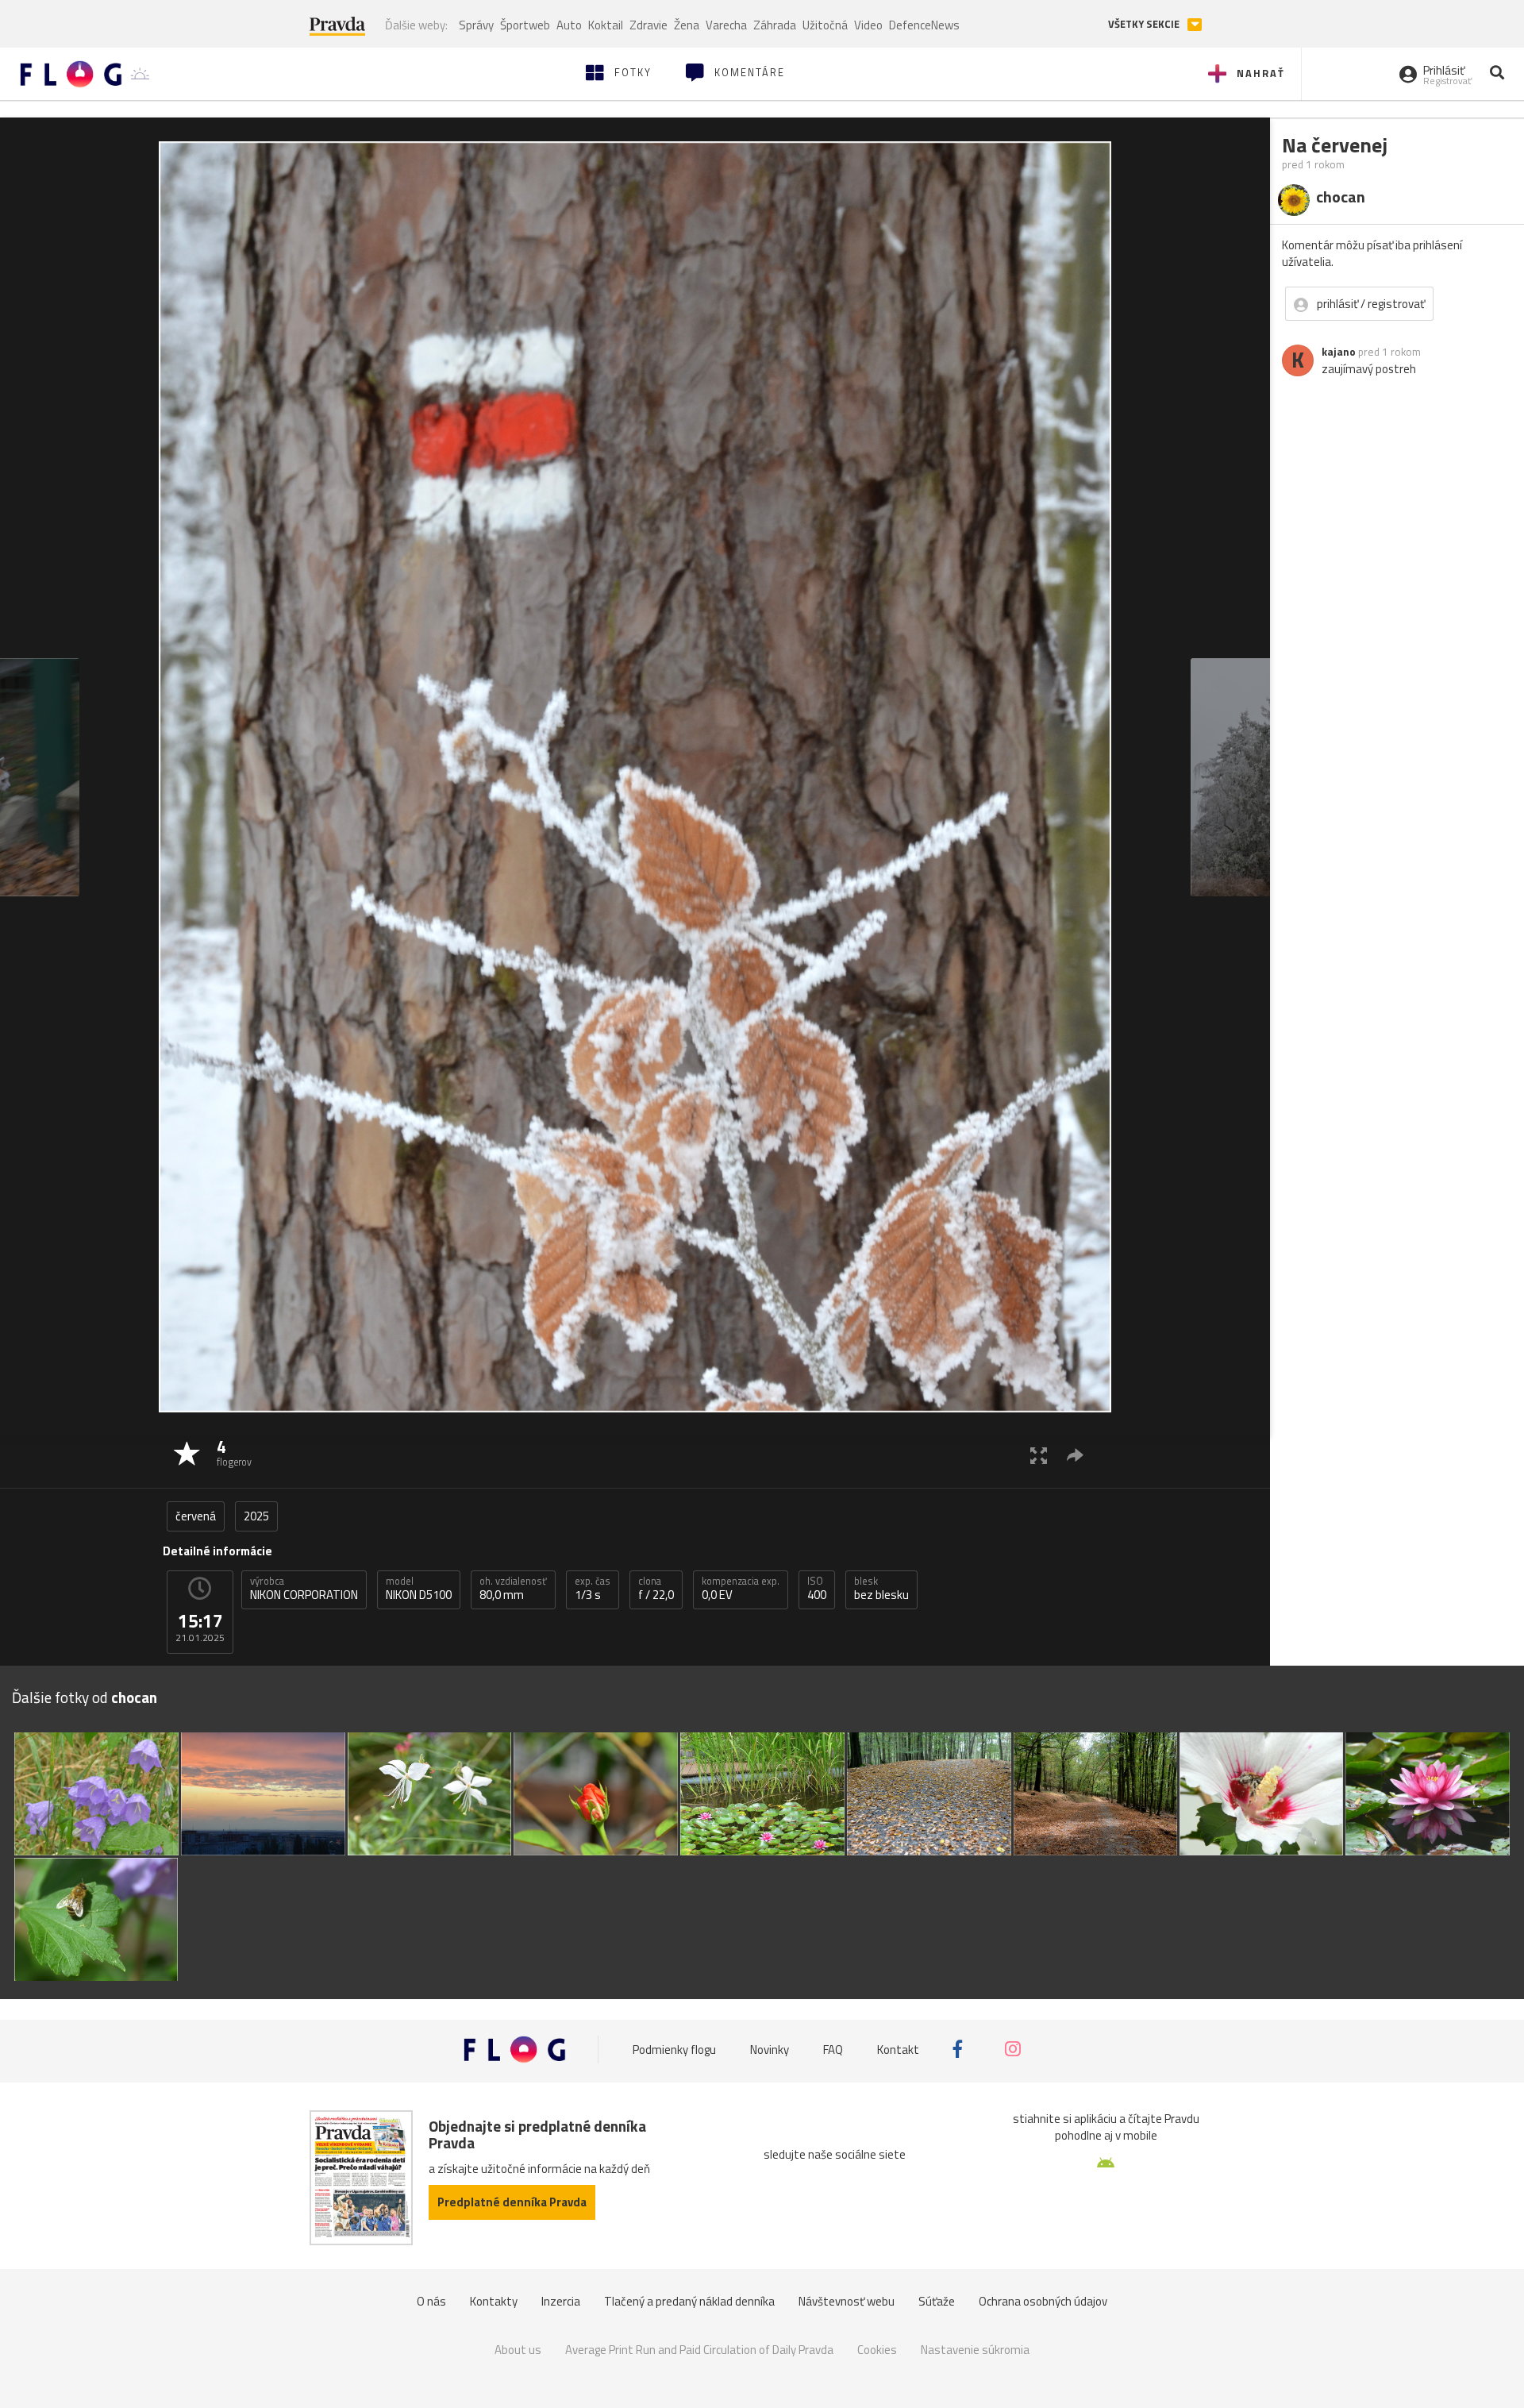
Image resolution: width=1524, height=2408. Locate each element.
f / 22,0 (656, 1589)
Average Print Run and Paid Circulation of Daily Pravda (699, 2350)
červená (196, 1516)
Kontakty (494, 2301)
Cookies (877, 2350)
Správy (476, 25)
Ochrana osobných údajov (1043, 2301)
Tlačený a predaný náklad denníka (689, 2301)
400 (817, 1589)
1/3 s (593, 1589)
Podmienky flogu (674, 2050)
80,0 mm (513, 1589)
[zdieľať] (1075, 1455)
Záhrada (775, 25)
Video (868, 25)
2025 (256, 1516)
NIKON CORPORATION (304, 1589)
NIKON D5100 (419, 1589)
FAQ (833, 2050)
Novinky (770, 2050)
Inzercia (561, 2301)
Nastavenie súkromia (975, 2350)
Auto (569, 25)
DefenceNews (924, 25)
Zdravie (648, 25)
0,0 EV (741, 1589)
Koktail (606, 25)
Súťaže (937, 2301)
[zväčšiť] (1039, 1455)
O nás (431, 2301)
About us (518, 2350)
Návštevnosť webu (847, 2301)
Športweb (525, 25)
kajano (1339, 352)
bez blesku (881, 1589)
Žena (687, 25)
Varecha (726, 25)
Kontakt (898, 2050)
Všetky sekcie (1145, 24)
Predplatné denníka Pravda (512, 2202)
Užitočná (825, 25)
